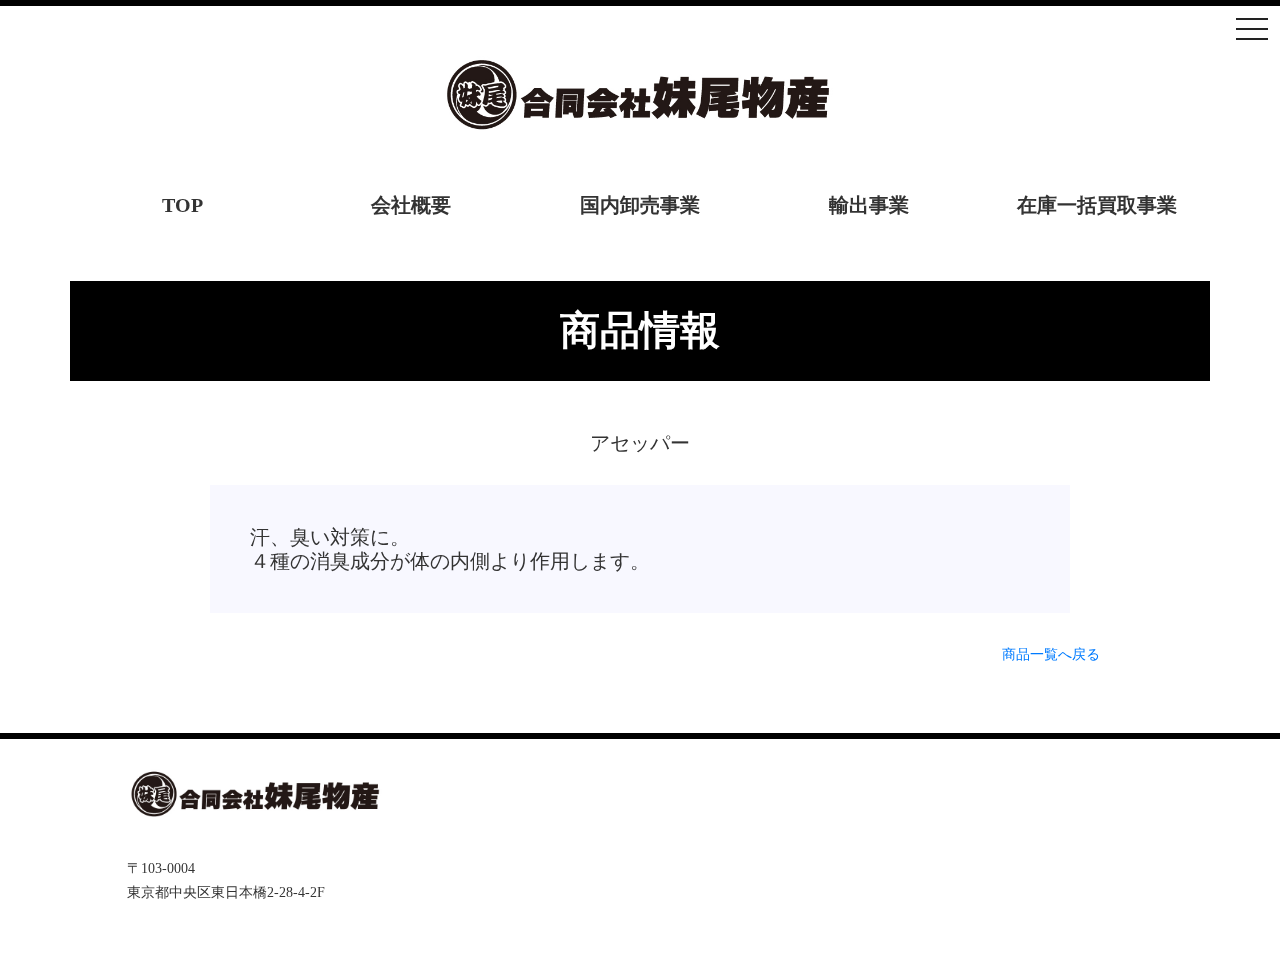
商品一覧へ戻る (1051, 654)
